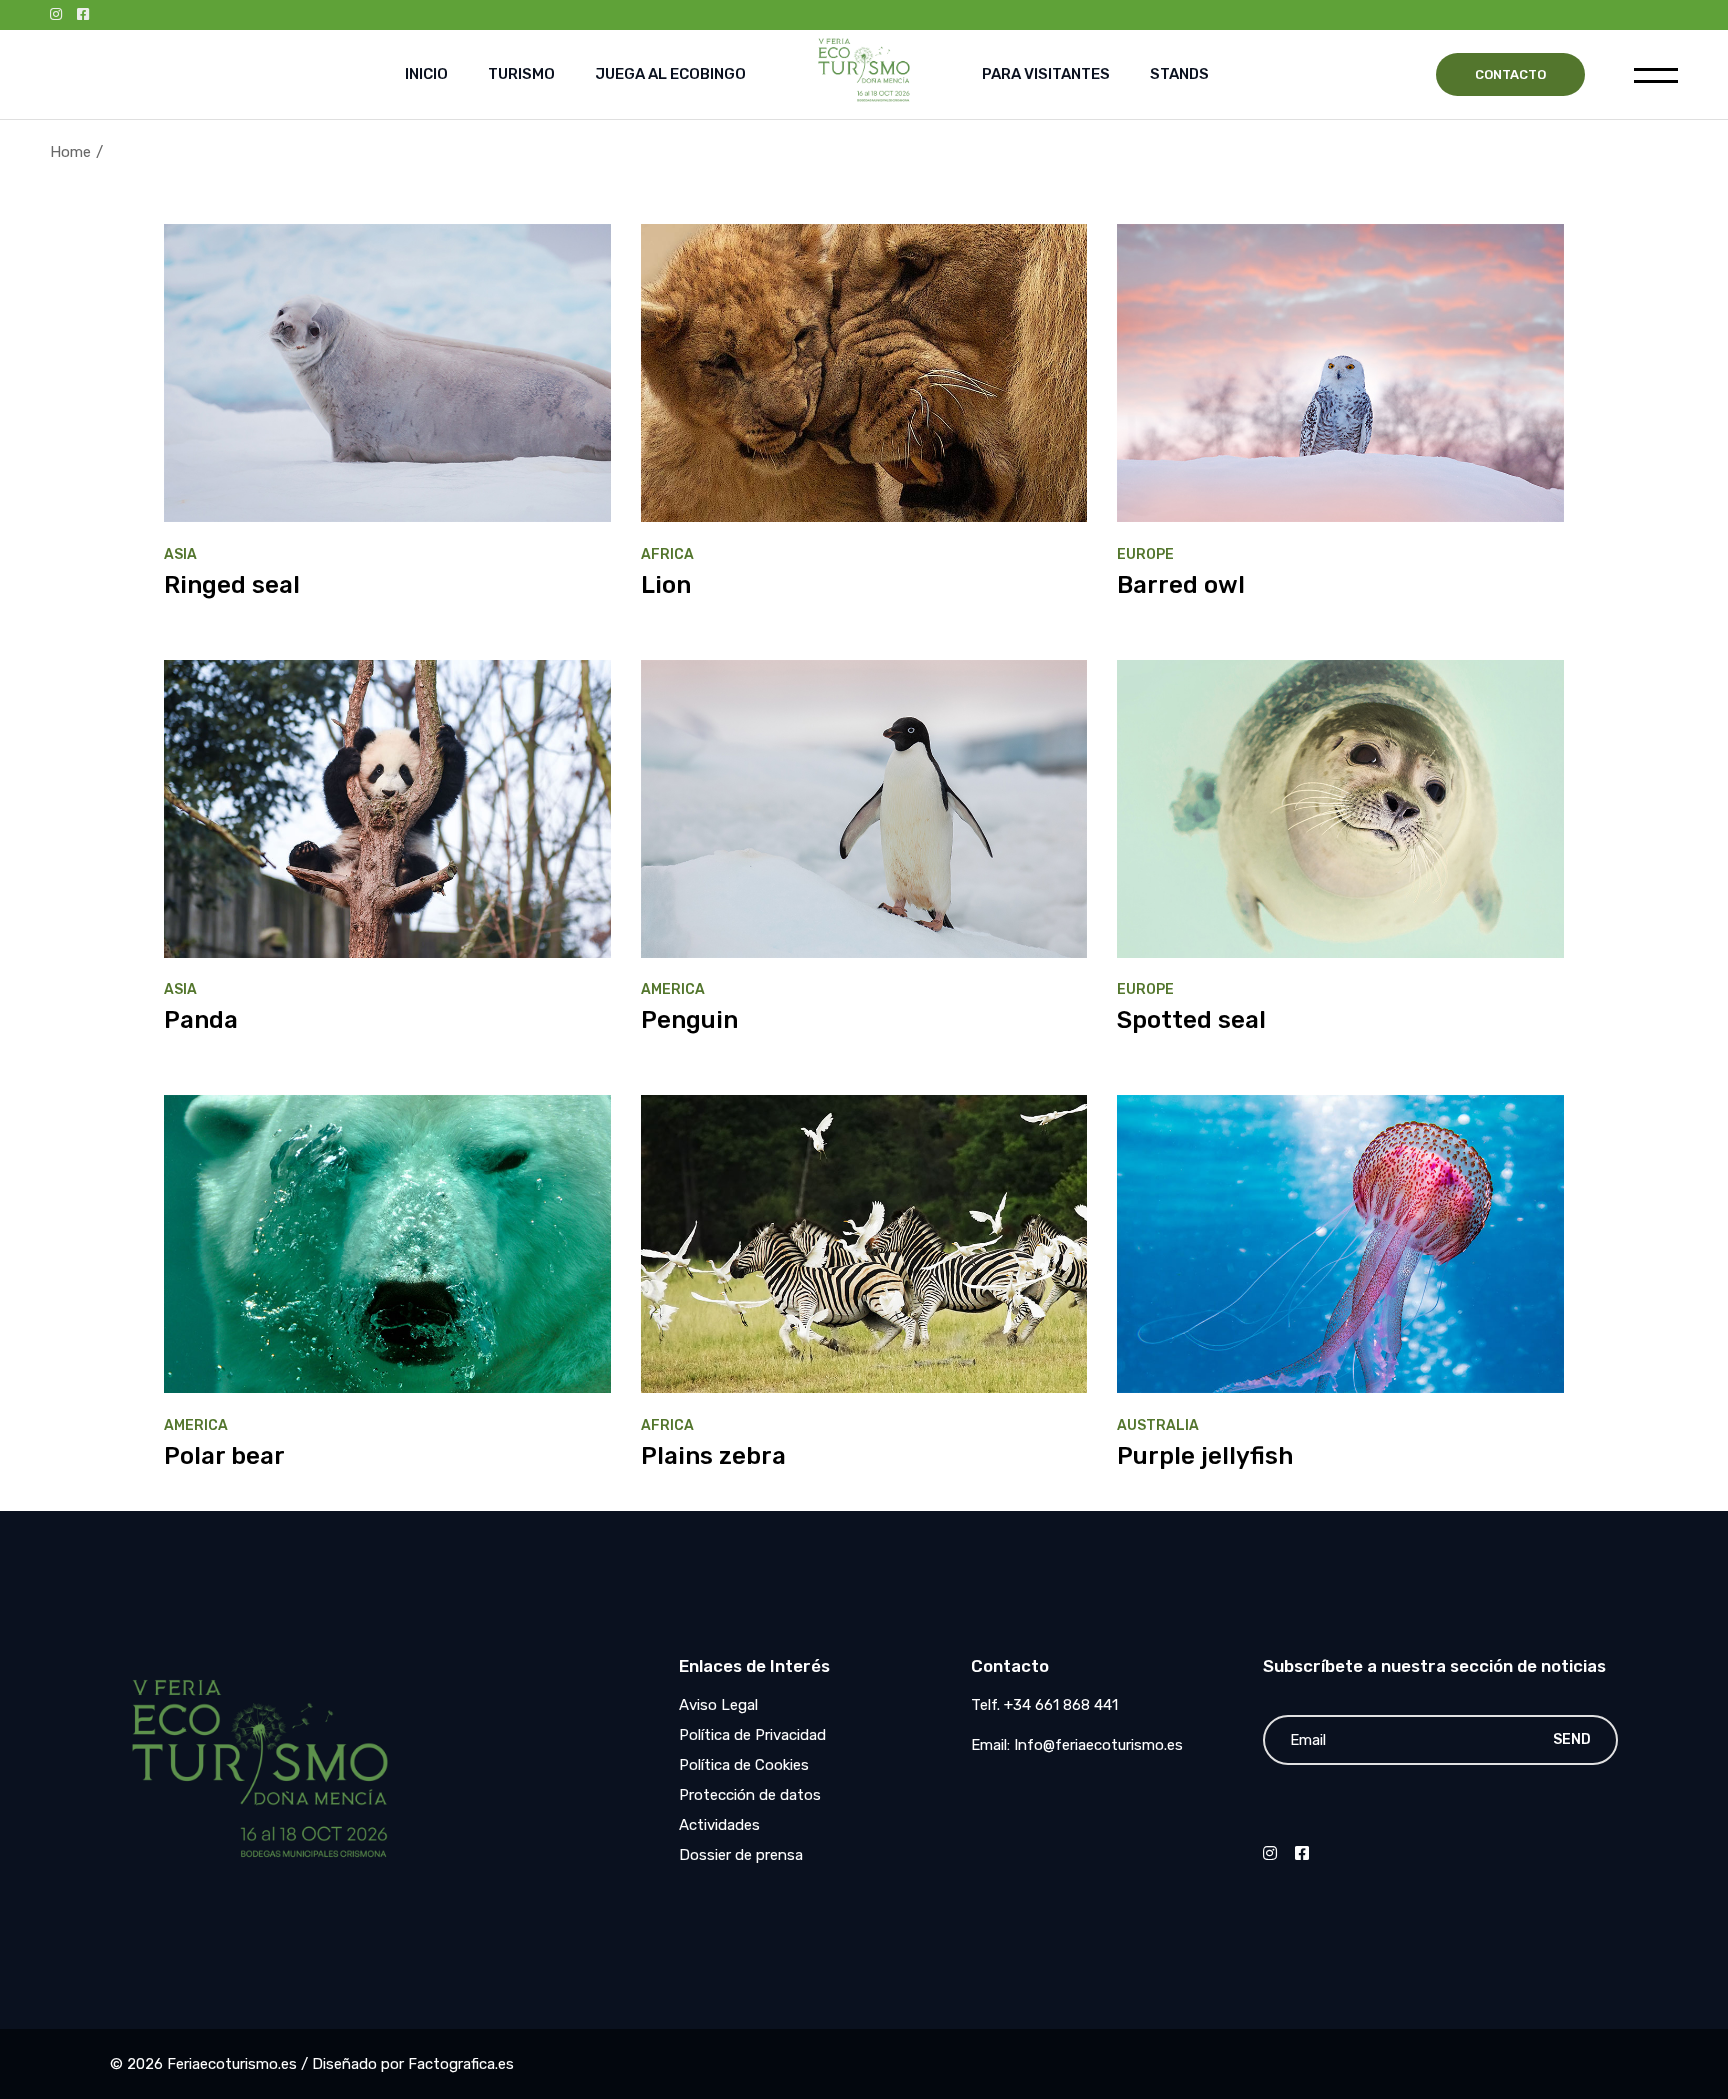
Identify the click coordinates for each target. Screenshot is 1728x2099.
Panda (201, 1020)
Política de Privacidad (752, 1735)
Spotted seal (1191, 1020)
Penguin (689, 1020)
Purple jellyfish (1205, 1456)
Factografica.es (461, 2064)
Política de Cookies (744, 1765)
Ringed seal (232, 585)
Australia (1158, 1425)
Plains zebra (713, 1456)
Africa (667, 554)
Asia (180, 554)
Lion (666, 585)
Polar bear (224, 1456)
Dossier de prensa (741, 1855)
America (673, 989)
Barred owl (1181, 585)
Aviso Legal (718, 1705)
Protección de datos (750, 1795)
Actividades (719, 1825)
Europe (1145, 554)
